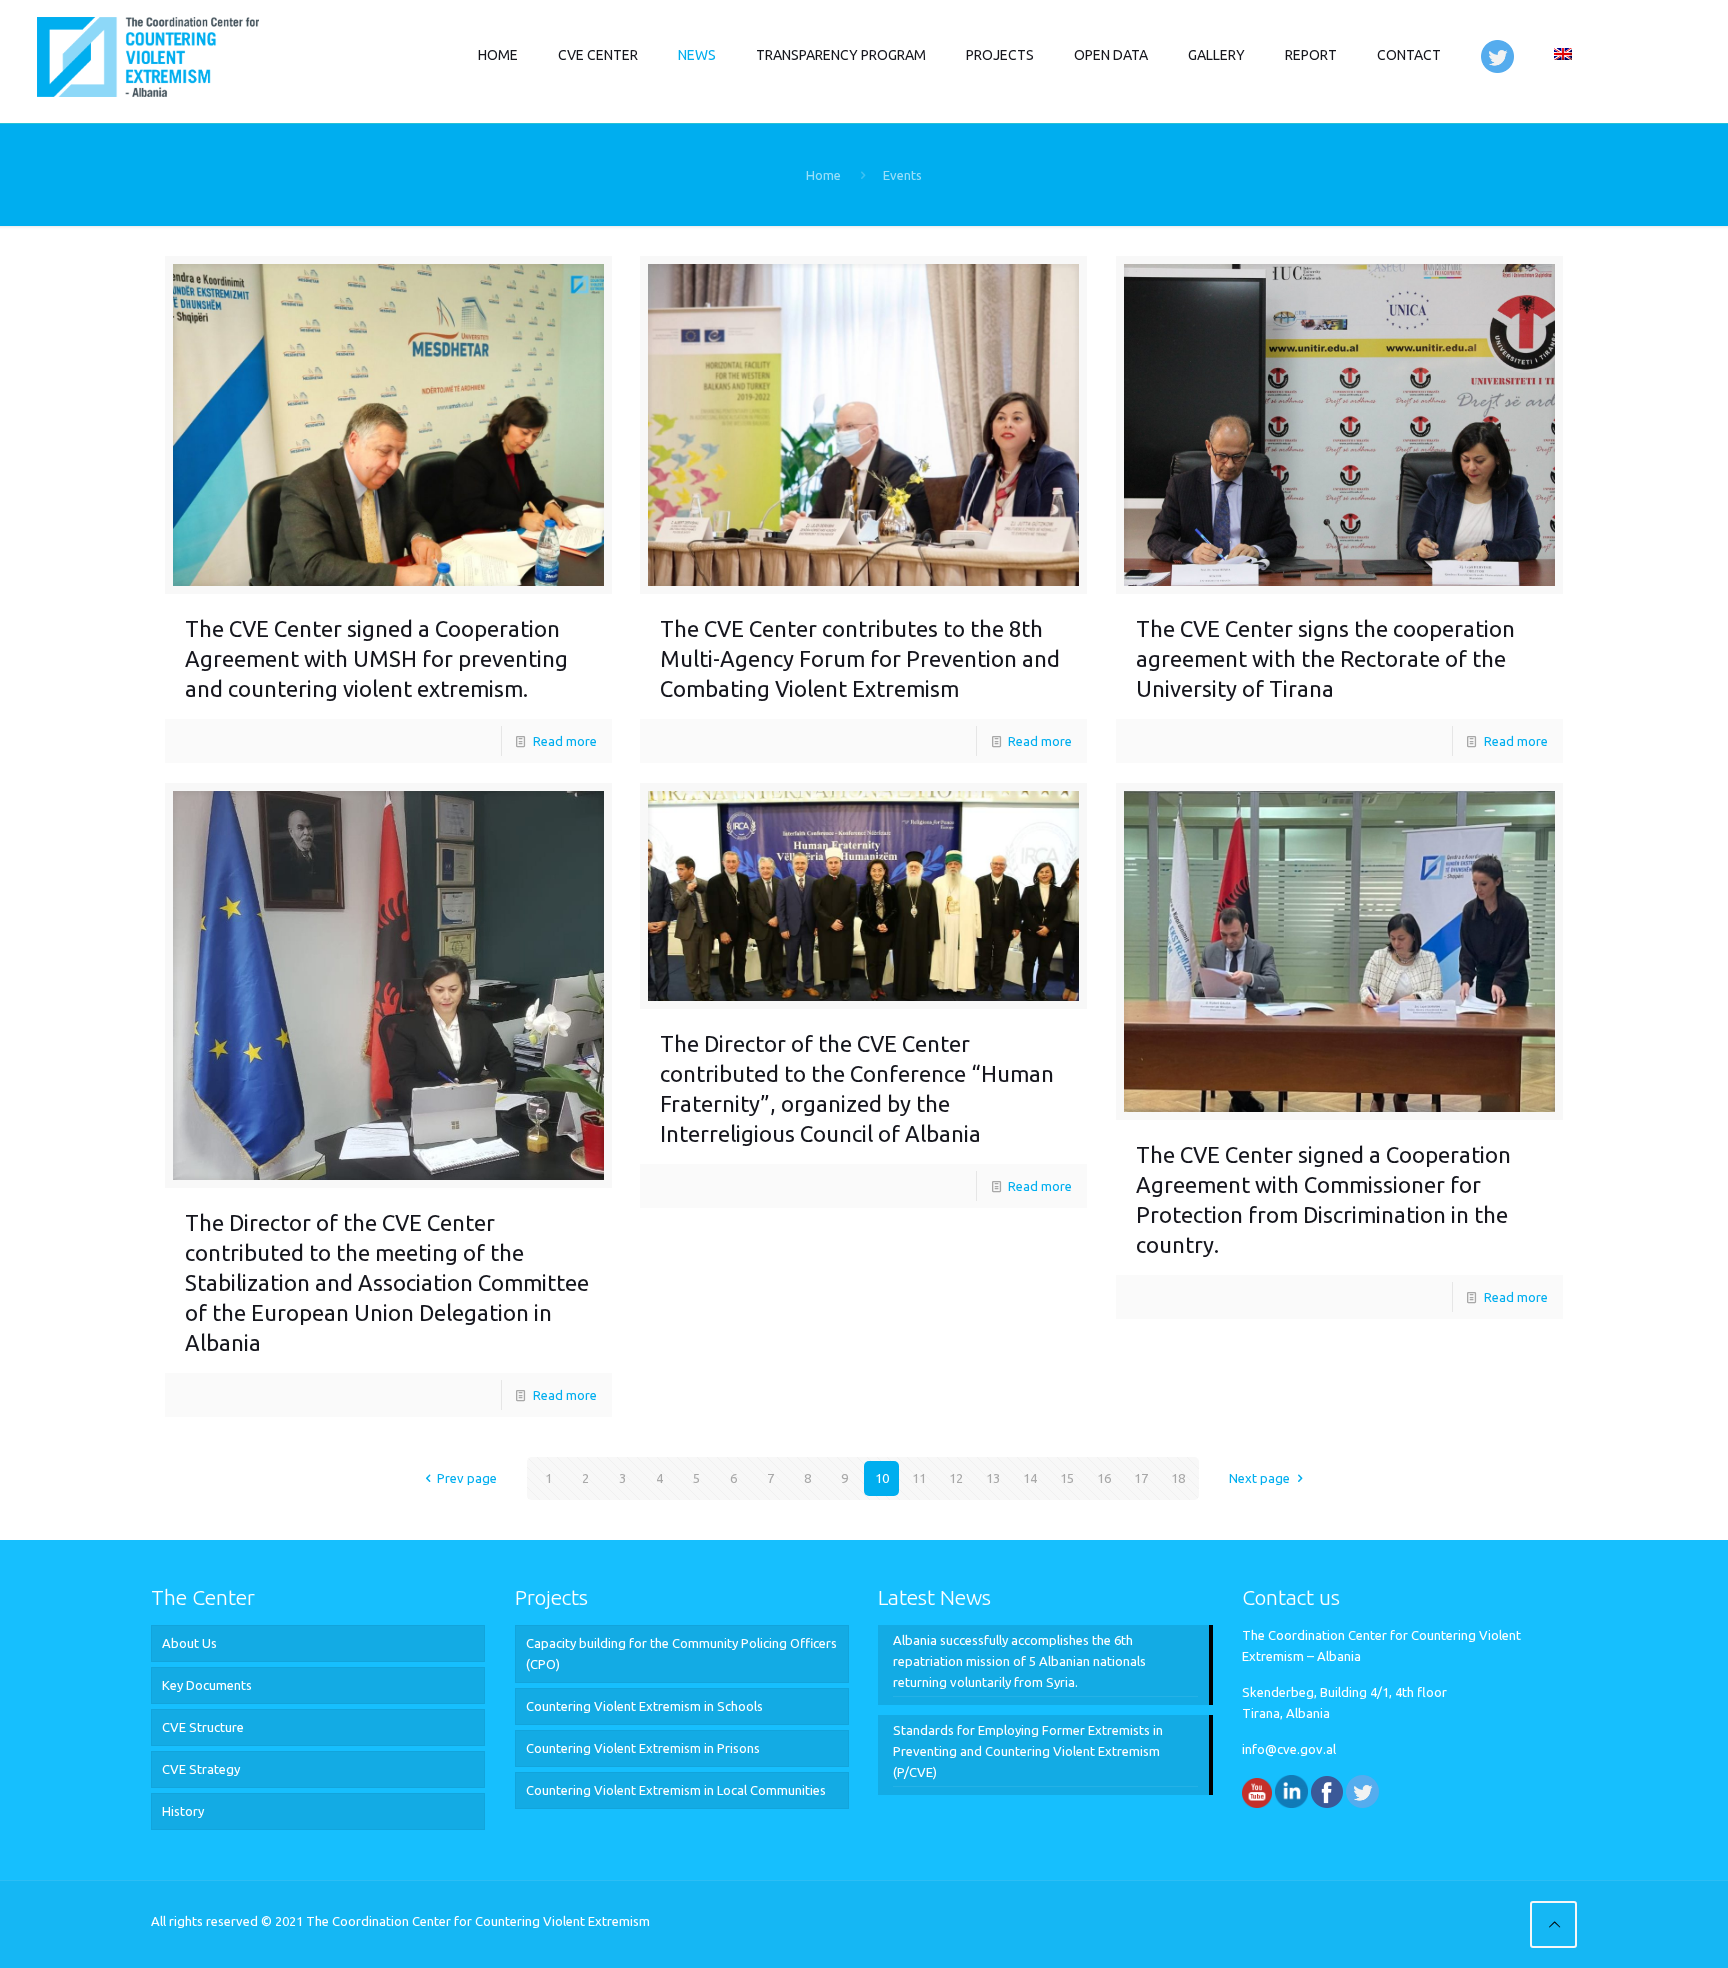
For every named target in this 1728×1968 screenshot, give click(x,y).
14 (1030, 1478)
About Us (189, 1643)
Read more (565, 741)
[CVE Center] (147, 55)
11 (919, 1478)
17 (1141, 1478)
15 (1067, 1478)
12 (956, 1478)
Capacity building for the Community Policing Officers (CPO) (681, 1653)
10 (882, 1478)
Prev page (467, 1478)
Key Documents (207, 1685)
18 (1178, 1478)
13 (993, 1478)
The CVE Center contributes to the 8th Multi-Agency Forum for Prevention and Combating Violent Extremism (860, 658)
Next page (1259, 1478)
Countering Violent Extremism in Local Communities (676, 1790)
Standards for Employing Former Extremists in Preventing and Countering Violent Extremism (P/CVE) (1028, 1751)
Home (823, 175)
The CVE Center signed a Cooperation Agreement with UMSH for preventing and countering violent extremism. (376, 658)
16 (1104, 1478)
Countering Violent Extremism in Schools (644, 1706)
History (183, 1811)
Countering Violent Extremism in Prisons (643, 1748)
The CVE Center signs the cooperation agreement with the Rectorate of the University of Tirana (1325, 658)
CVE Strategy (201, 1769)
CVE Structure (203, 1727)
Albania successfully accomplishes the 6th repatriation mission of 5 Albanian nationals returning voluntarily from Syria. (1019, 1661)
